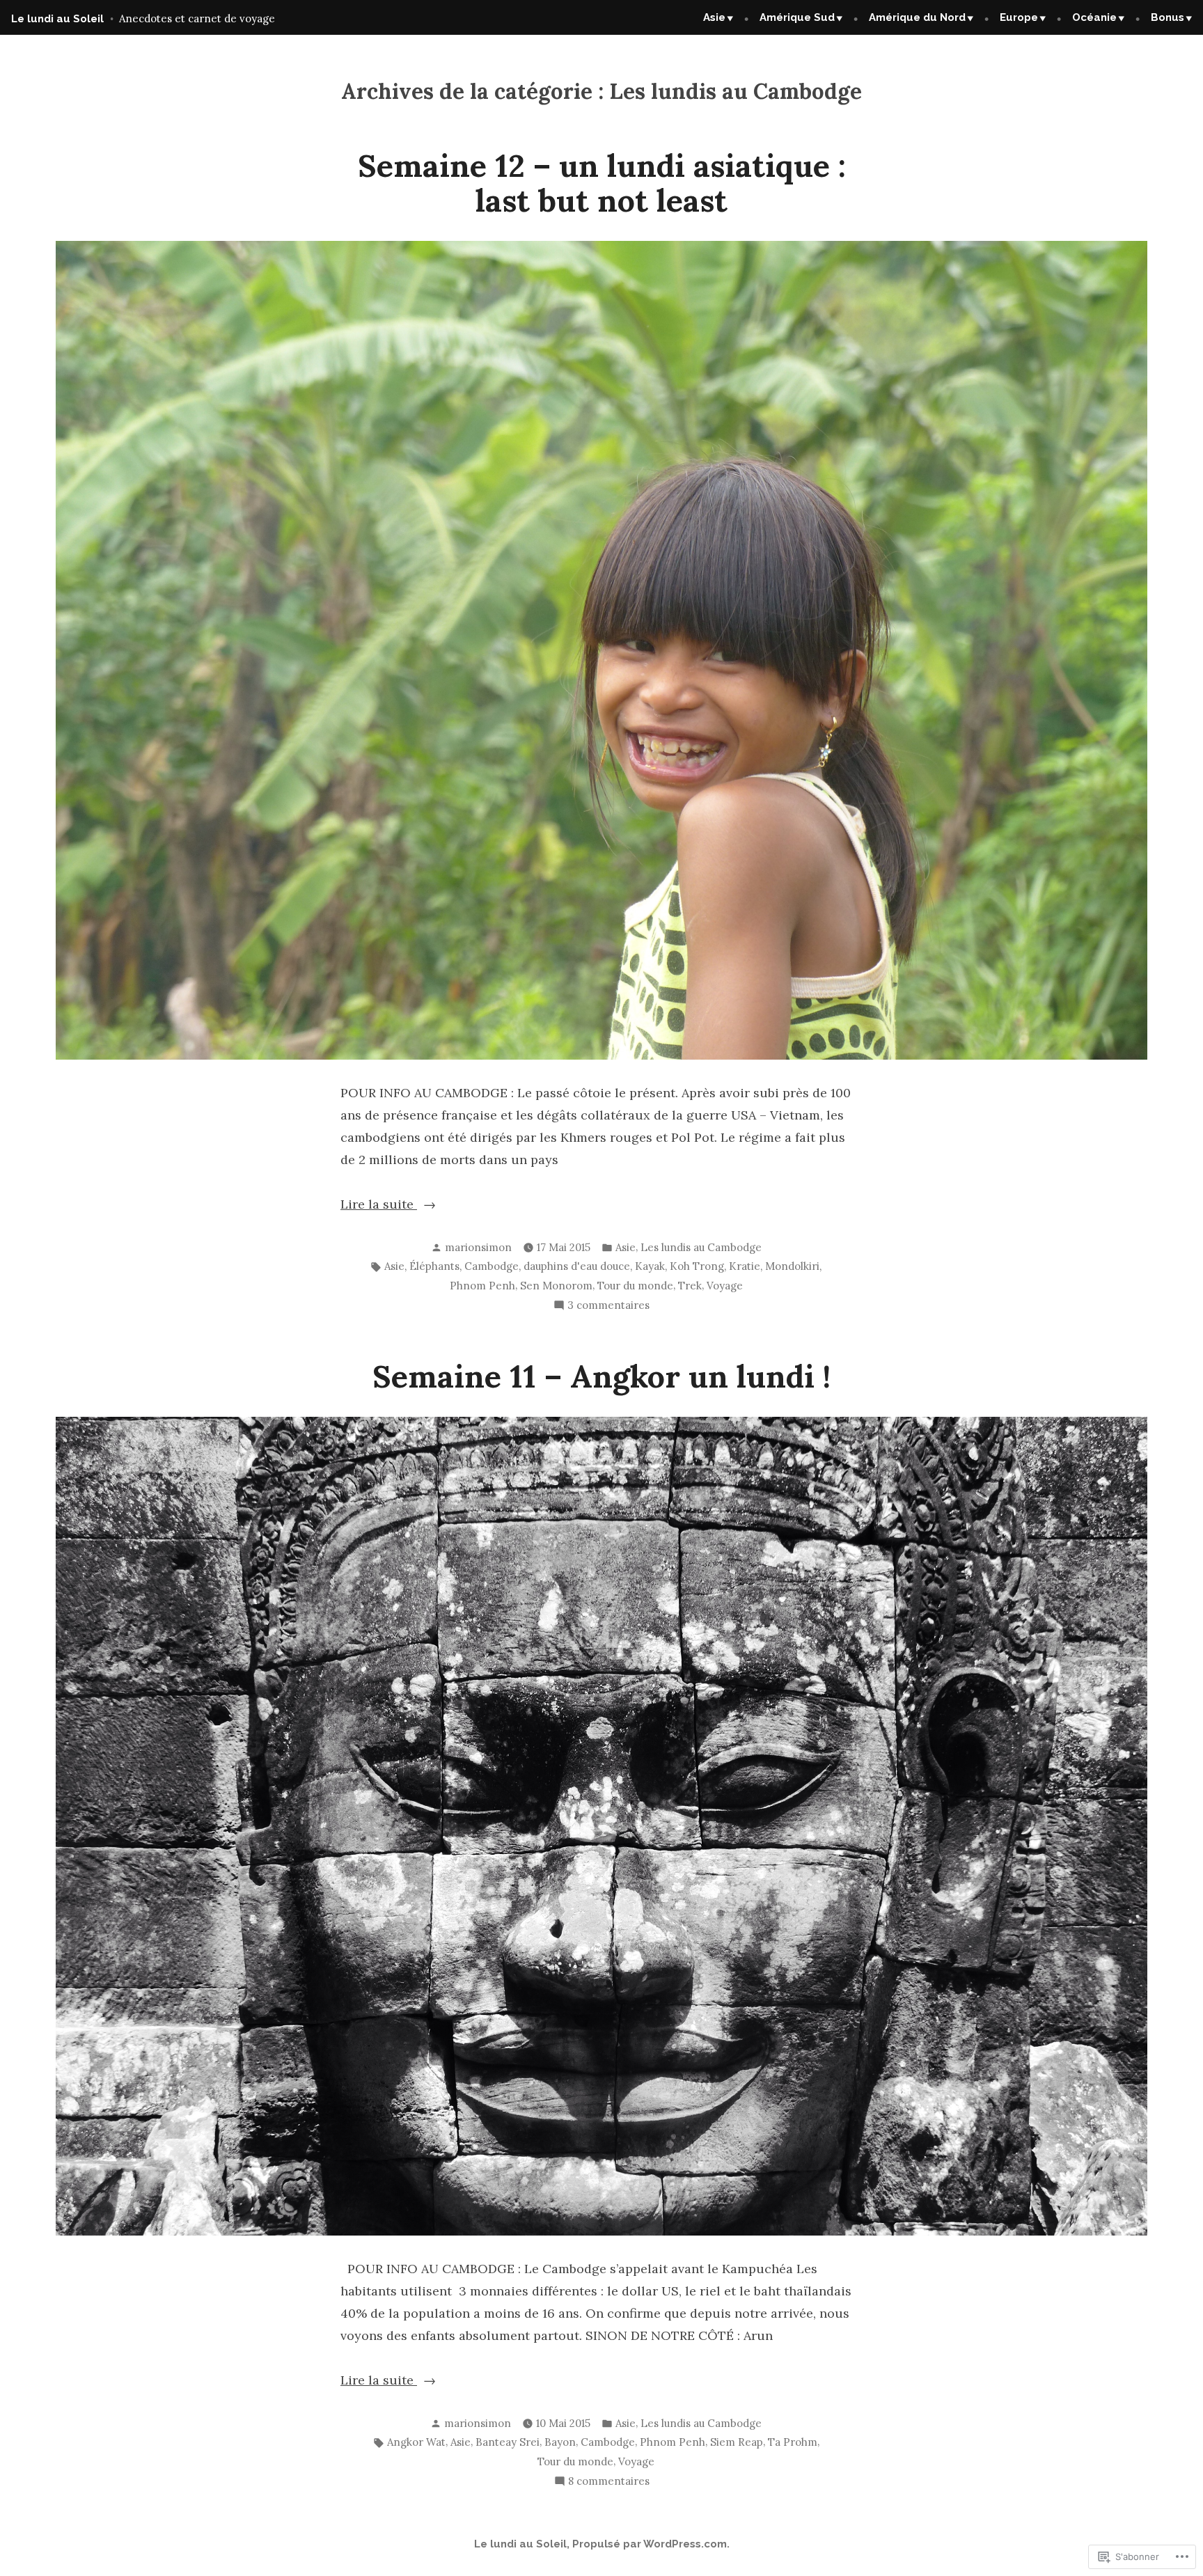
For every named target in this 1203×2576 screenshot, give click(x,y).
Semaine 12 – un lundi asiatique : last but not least (602, 183)
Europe (1019, 17)
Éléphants (434, 1266)
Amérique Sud (797, 17)
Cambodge (492, 1266)
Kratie (745, 1266)
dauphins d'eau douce (577, 1266)
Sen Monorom (556, 1286)
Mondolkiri (792, 1266)
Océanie (1094, 17)
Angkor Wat (416, 2442)
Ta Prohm (793, 2442)
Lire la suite (379, 1205)
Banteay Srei (508, 2442)
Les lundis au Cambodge (701, 1247)
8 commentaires (609, 2482)
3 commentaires (608, 1306)
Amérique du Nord (917, 17)
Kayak (650, 1266)
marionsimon (478, 1247)
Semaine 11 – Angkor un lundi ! (601, 1376)
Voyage (725, 1286)
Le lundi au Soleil (57, 19)
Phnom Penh (482, 1286)
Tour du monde (635, 1286)
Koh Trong (697, 1266)
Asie (714, 17)
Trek (690, 1286)
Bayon (560, 2442)
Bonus (1167, 17)
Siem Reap (737, 2442)
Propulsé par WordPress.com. (651, 2544)
